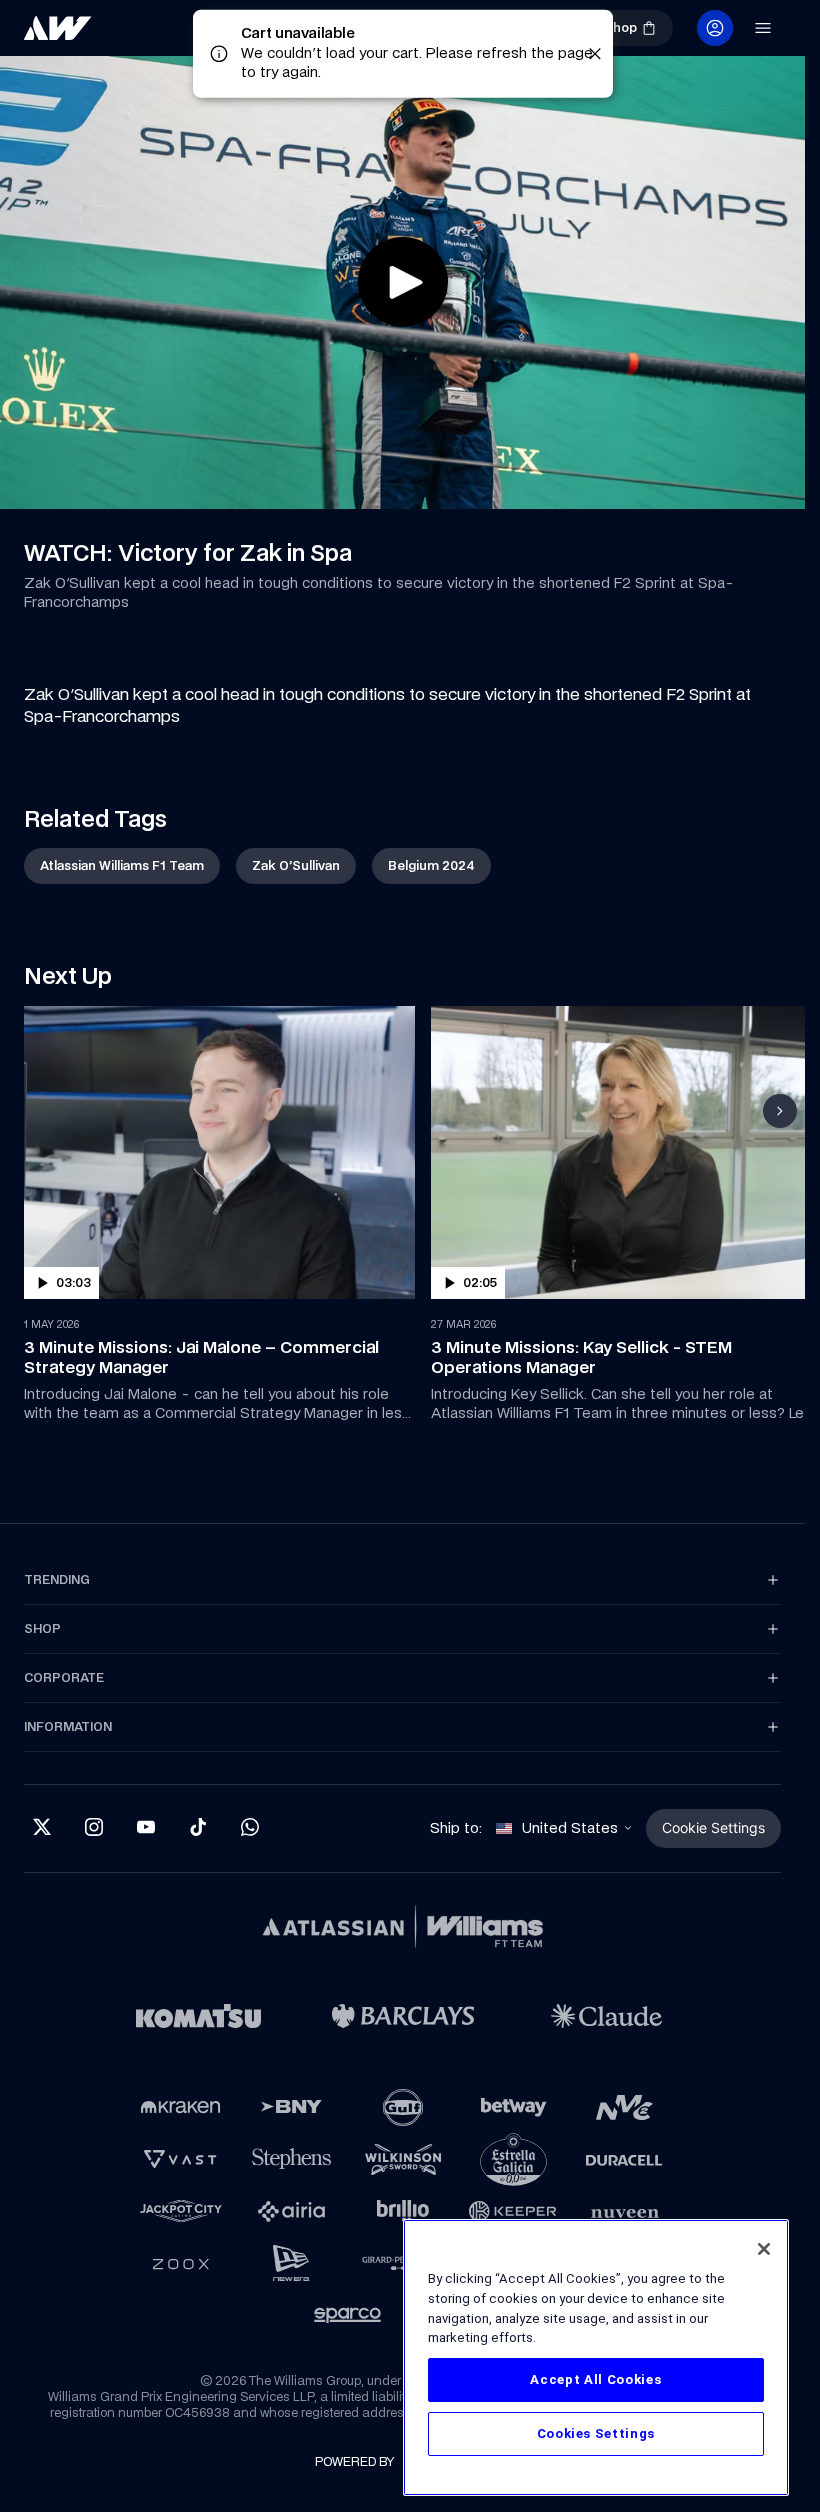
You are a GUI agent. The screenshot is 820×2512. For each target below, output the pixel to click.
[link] (124, 36)
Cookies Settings (596, 2433)
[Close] (764, 2249)
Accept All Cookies (595, 2379)
